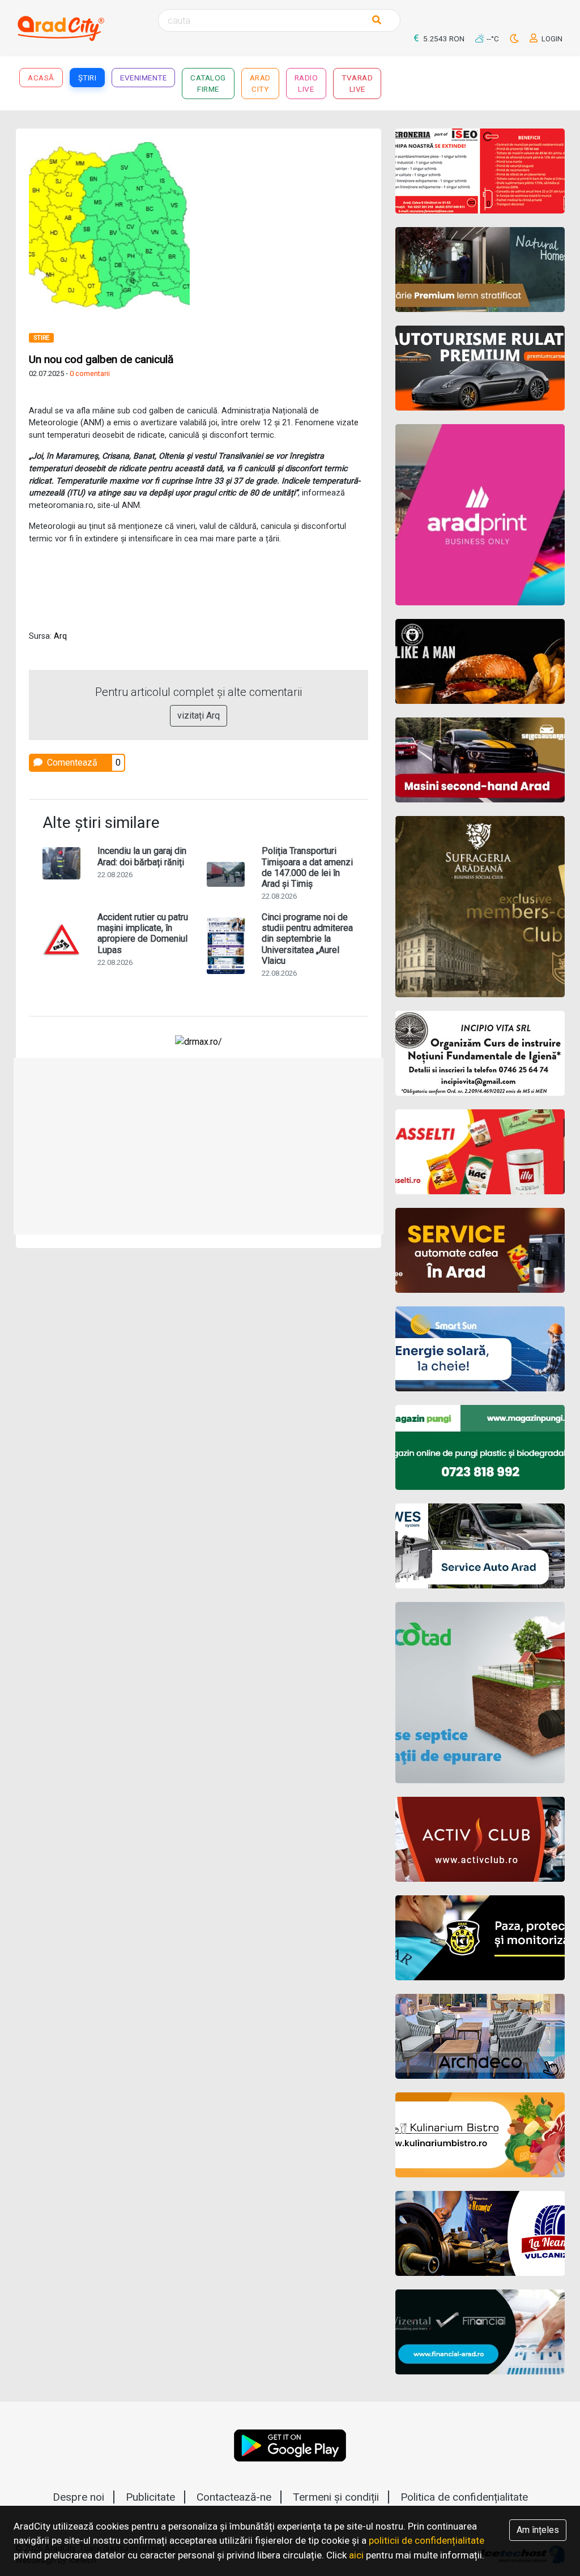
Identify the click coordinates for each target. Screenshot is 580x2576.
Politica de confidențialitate (464, 2497)
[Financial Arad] (480, 2332)
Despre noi (78, 2497)
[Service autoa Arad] (480, 1546)
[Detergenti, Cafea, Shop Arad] (480, 1152)
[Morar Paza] (480, 1938)
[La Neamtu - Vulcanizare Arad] (480, 2233)
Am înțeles (538, 2530)
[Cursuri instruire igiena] (480, 1053)
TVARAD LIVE (357, 83)
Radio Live (306, 83)
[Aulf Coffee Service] (480, 1250)
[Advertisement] (199, 1146)
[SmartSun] (480, 1349)
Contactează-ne (234, 2497)
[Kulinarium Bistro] (480, 2135)
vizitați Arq (199, 715)
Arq (60, 636)
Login (551, 39)
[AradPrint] (480, 515)
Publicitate (150, 2497)
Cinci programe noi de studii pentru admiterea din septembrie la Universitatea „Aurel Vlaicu (307, 939)
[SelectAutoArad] (480, 760)
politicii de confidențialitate (427, 2540)
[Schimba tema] (515, 39)
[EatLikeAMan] (480, 661)
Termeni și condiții (336, 2497)
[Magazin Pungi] (480, 1447)
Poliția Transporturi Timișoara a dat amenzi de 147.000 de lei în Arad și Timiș (307, 867)
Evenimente (143, 78)
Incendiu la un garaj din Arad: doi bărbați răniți (142, 856)
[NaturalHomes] (480, 270)
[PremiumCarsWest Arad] (480, 368)
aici (356, 2555)
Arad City (260, 83)
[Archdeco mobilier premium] (480, 2036)
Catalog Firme (208, 83)
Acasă (41, 78)
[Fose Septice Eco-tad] (480, 1693)
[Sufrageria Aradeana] (480, 907)
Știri (88, 78)
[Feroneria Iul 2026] (480, 171)
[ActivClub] (480, 1839)
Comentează (71, 762)
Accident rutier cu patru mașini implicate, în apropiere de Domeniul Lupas (143, 934)
